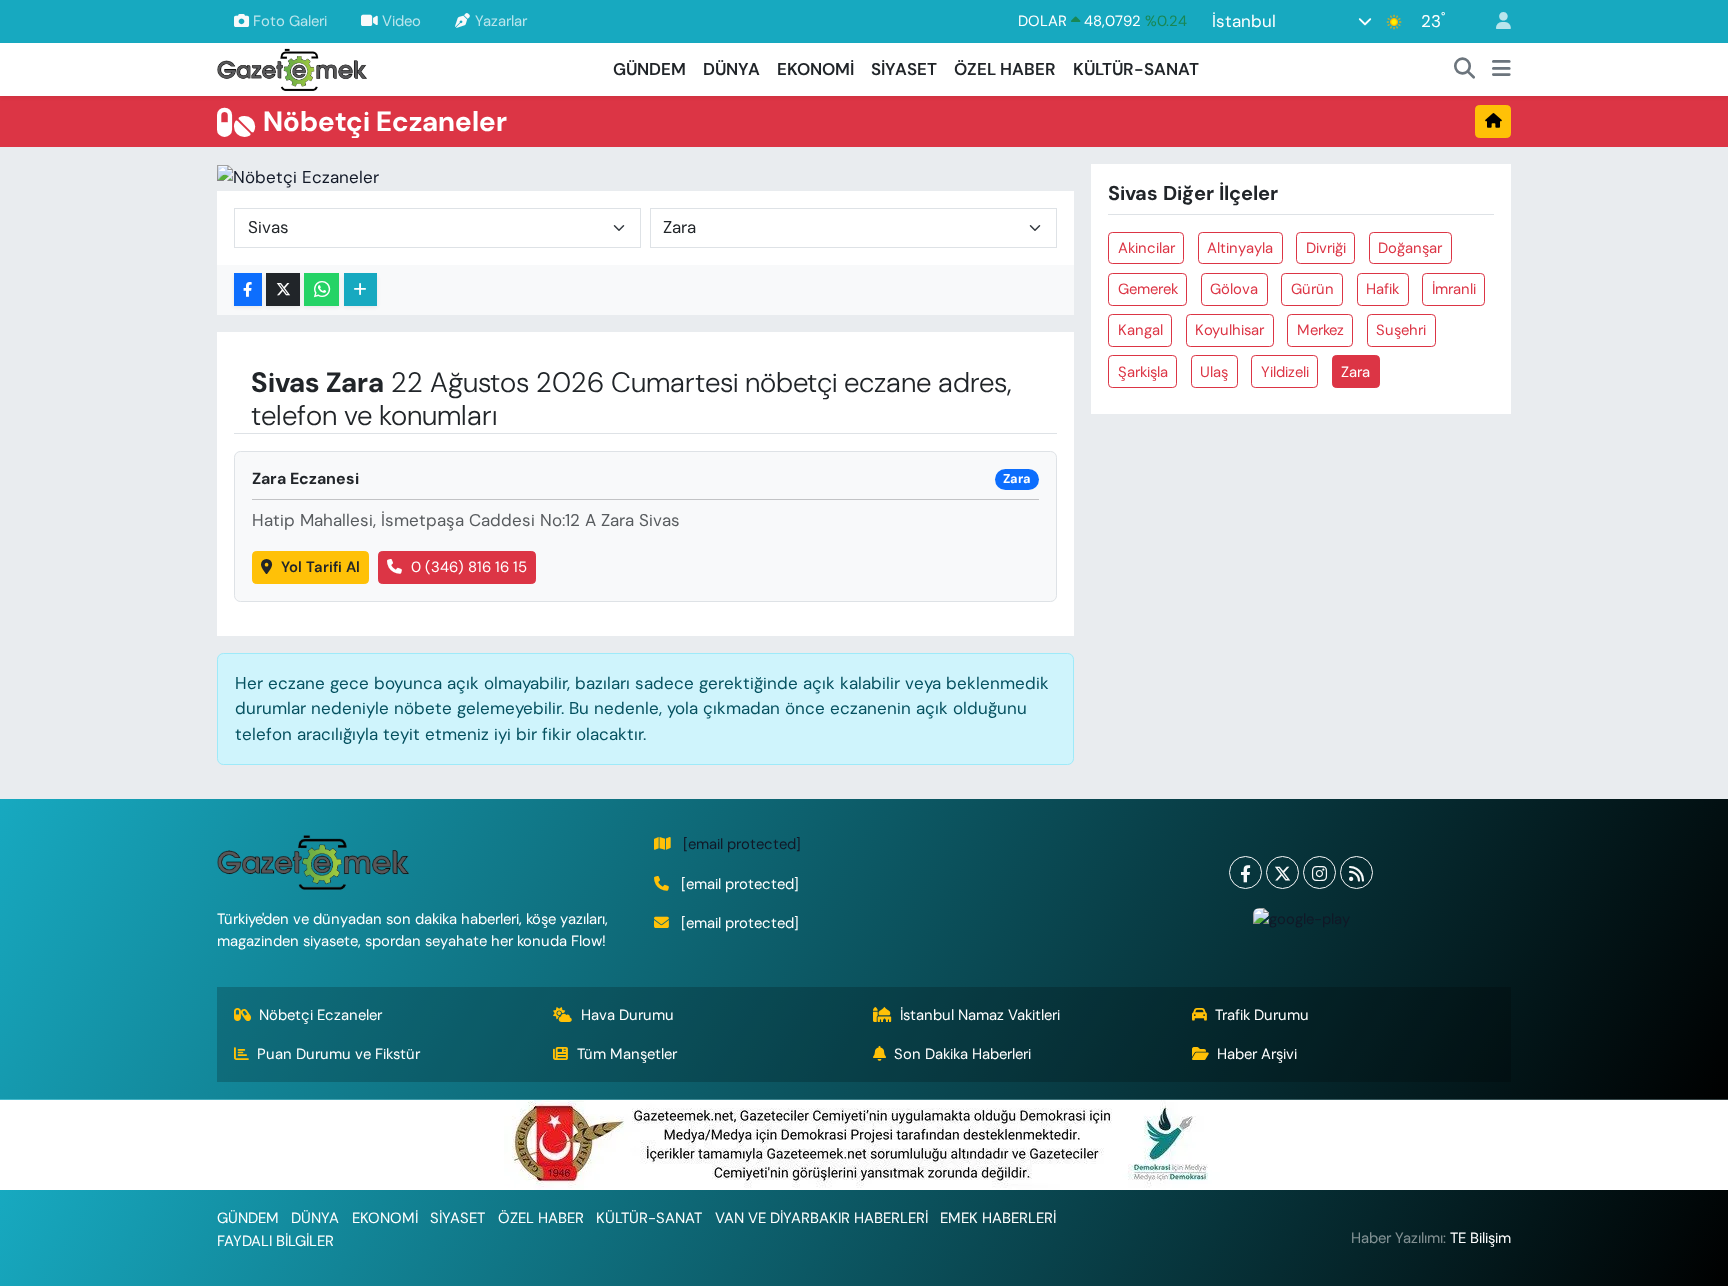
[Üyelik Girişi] (1495, 21)
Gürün (1312, 289)
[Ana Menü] (1501, 70)
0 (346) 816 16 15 (469, 567)
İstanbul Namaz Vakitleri (980, 1015)
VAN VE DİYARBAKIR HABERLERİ (821, 1218)
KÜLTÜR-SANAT (1136, 69)
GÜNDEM (649, 69)
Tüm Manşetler (627, 1054)
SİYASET (904, 69)
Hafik (1382, 289)
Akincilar (1146, 248)
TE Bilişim (1480, 1238)
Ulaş (1214, 372)
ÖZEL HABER (1005, 69)
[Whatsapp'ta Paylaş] (321, 289)
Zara (1355, 372)
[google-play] (1301, 917)
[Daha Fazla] (360, 289)
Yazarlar (501, 21)
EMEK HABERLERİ (998, 1218)
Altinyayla (1240, 248)
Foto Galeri (290, 21)
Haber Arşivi (1257, 1054)
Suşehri (1401, 330)
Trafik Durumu (1262, 1015)
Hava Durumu (627, 1015)
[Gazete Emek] (292, 67)
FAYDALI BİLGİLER (275, 1241)
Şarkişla (1143, 372)
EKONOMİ (815, 69)
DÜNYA (731, 69)
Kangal (1140, 330)
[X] (1282, 872)
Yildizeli (1285, 372)
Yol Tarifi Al (320, 567)
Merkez (1320, 330)
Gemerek (1148, 289)
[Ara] (1465, 70)
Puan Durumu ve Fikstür (338, 1054)
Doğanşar (1410, 248)
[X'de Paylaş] (283, 289)
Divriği (1326, 248)
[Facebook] (1245, 872)
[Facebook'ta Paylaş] (248, 289)
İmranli (1454, 289)
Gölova (1234, 289)
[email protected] (742, 844)
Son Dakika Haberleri (962, 1054)
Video (401, 21)
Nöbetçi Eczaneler (320, 1015)
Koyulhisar (1229, 330)
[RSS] (1356, 872)
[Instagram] (1319, 872)
